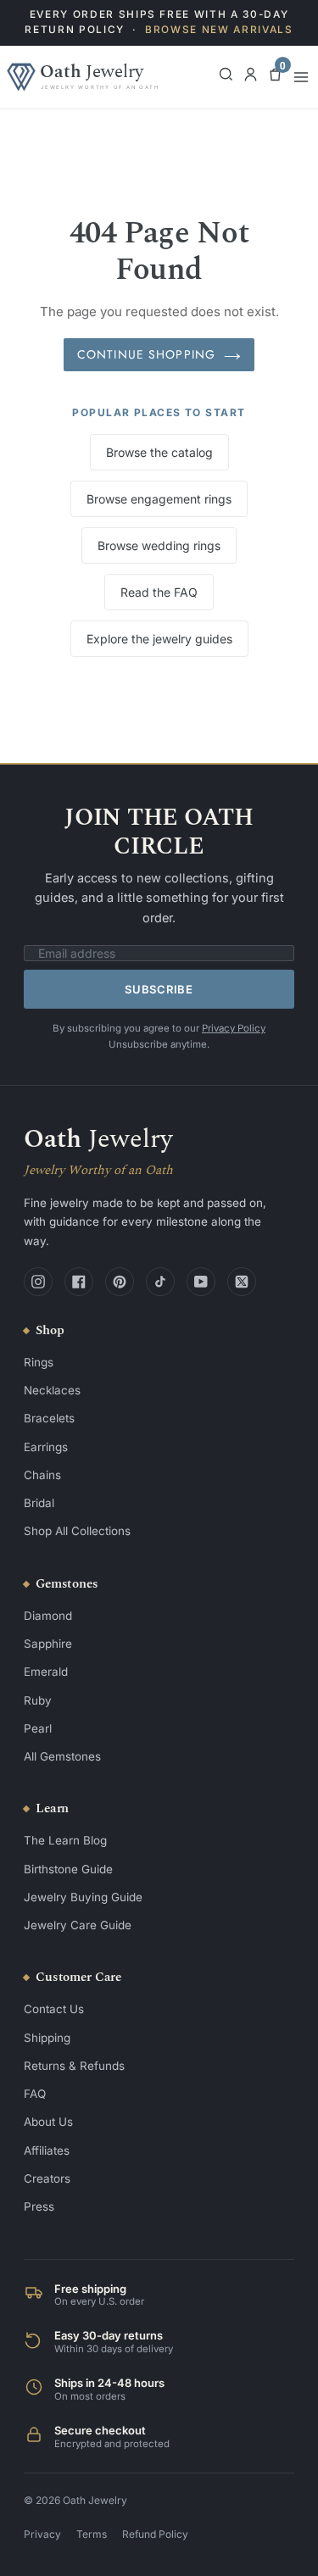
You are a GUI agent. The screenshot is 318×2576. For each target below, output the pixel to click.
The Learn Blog (65, 1840)
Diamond (48, 1616)
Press (39, 2206)
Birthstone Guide (68, 1869)
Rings (39, 1362)
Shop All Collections (77, 1531)
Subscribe (159, 989)
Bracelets (49, 1418)
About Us (48, 2122)
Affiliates (47, 2150)
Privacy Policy (234, 1028)
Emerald (46, 1672)
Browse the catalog (159, 452)
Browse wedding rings (159, 545)
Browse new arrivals (219, 30)
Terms (92, 2534)
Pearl (38, 1728)
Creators (47, 2178)
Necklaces (52, 1390)
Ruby (38, 1700)
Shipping (47, 2038)
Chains (42, 1475)
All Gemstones (62, 1756)
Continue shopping (146, 354)
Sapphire (48, 1644)
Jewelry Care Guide (78, 1925)
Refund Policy (155, 2534)
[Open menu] (301, 77)
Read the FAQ (159, 592)
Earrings (46, 1447)
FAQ (35, 2094)
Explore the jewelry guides (159, 639)
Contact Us (54, 2009)
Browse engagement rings (159, 499)
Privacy (42, 2534)
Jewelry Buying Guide (83, 1897)
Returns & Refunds (74, 2066)
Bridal (39, 1503)
